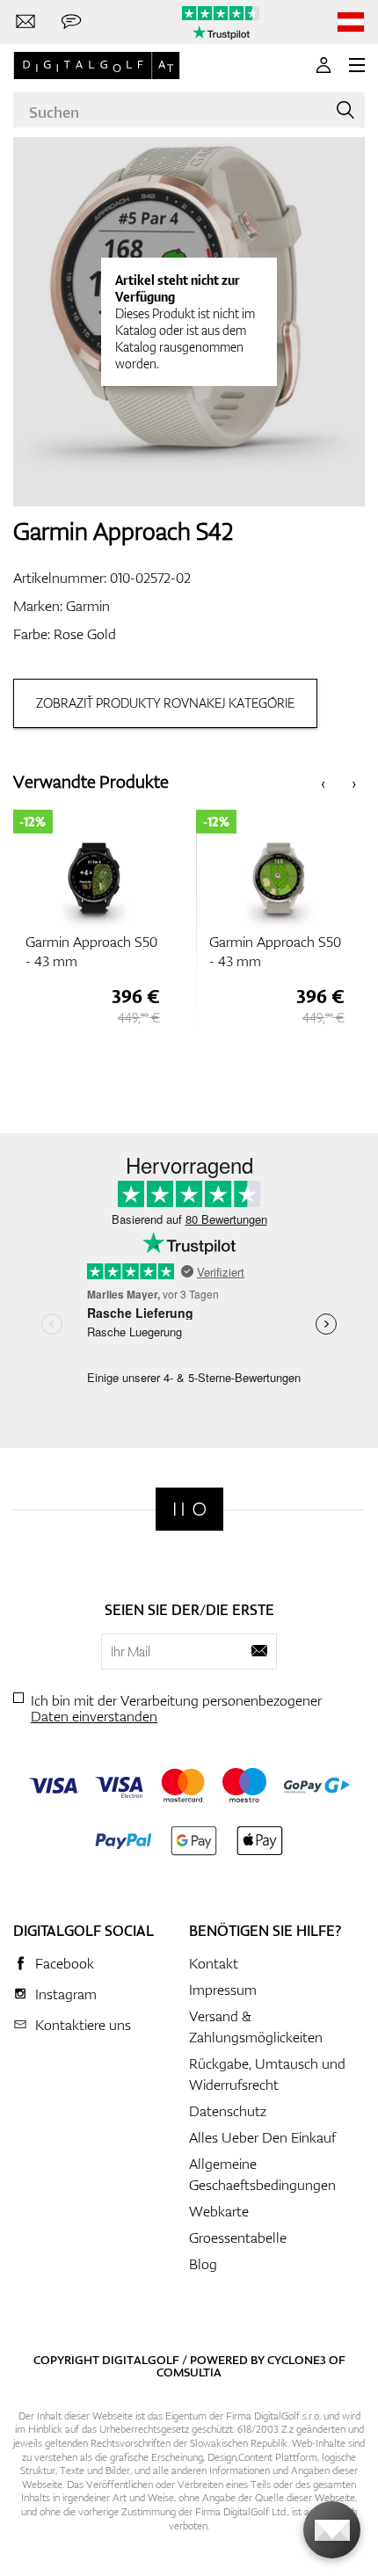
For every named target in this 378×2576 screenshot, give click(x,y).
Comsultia (189, 2372)
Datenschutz (228, 2111)
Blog (203, 2264)
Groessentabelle (238, 2238)
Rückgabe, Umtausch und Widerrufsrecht (267, 2074)
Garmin (88, 606)
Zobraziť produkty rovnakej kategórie (165, 703)
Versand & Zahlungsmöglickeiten (256, 2027)
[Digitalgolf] (189, 1509)
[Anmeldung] (323, 65)
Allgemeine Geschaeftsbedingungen (262, 2174)
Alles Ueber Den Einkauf (262, 2137)
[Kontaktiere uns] (25, 22)
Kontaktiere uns (83, 2025)
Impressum (223, 1990)
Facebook (65, 1963)
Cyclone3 (297, 2360)
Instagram (66, 1994)
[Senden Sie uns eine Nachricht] (71, 22)
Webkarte (219, 2211)
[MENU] (357, 65)
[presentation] (323, 782)
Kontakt (214, 1963)
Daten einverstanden (94, 1716)
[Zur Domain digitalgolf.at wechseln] (351, 22)
